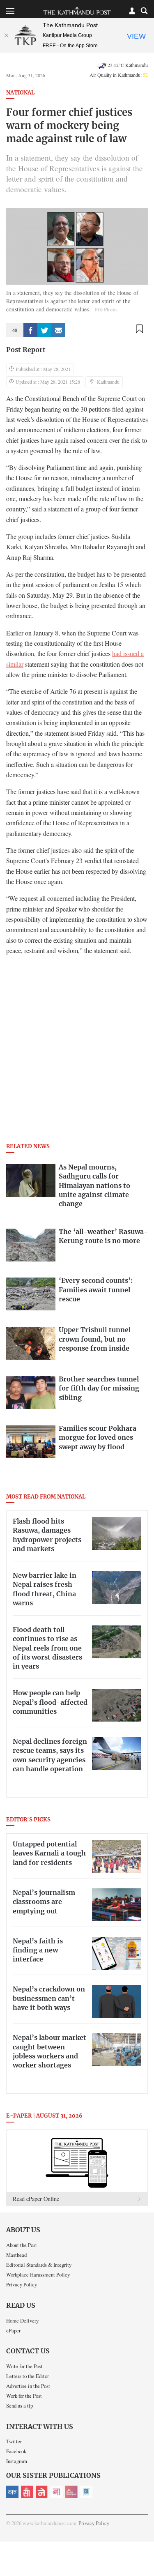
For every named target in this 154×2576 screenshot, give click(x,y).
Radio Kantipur (71, 2492)
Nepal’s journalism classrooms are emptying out (44, 1902)
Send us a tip (20, 2406)
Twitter (14, 2441)
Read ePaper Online (36, 2199)
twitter (44, 330)
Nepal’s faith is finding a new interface (38, 1951)
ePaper (13, 2330)
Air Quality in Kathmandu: (119, 75)
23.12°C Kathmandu (128, 65)
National (20, 93)
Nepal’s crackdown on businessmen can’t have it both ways (49, 1999)
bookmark (139, 329)
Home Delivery (22, 2320)
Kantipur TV (86, 2492)
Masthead (16, 2255)
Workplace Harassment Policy (38, 2274)
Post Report (26, 350)
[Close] (6, 35)
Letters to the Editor (28, 2376)
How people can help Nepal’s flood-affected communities (50, 1702)
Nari (57, 2492)
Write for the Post (24, 2366)
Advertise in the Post (28, 2386)
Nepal (42, 2492)
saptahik (27, 2492)
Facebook (16, 2451)
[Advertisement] (77, 1060)
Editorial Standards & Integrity (39, 2265)
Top (145, 2546)
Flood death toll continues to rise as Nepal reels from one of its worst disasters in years (47, 1648)
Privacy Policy (22, 2284)
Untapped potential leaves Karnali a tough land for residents (49, 1854)
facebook (30, 330)
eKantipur (12, 2492)
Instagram (17, 2461)
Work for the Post (24, 2396)
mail (58, 330)
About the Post (22, 2245)
